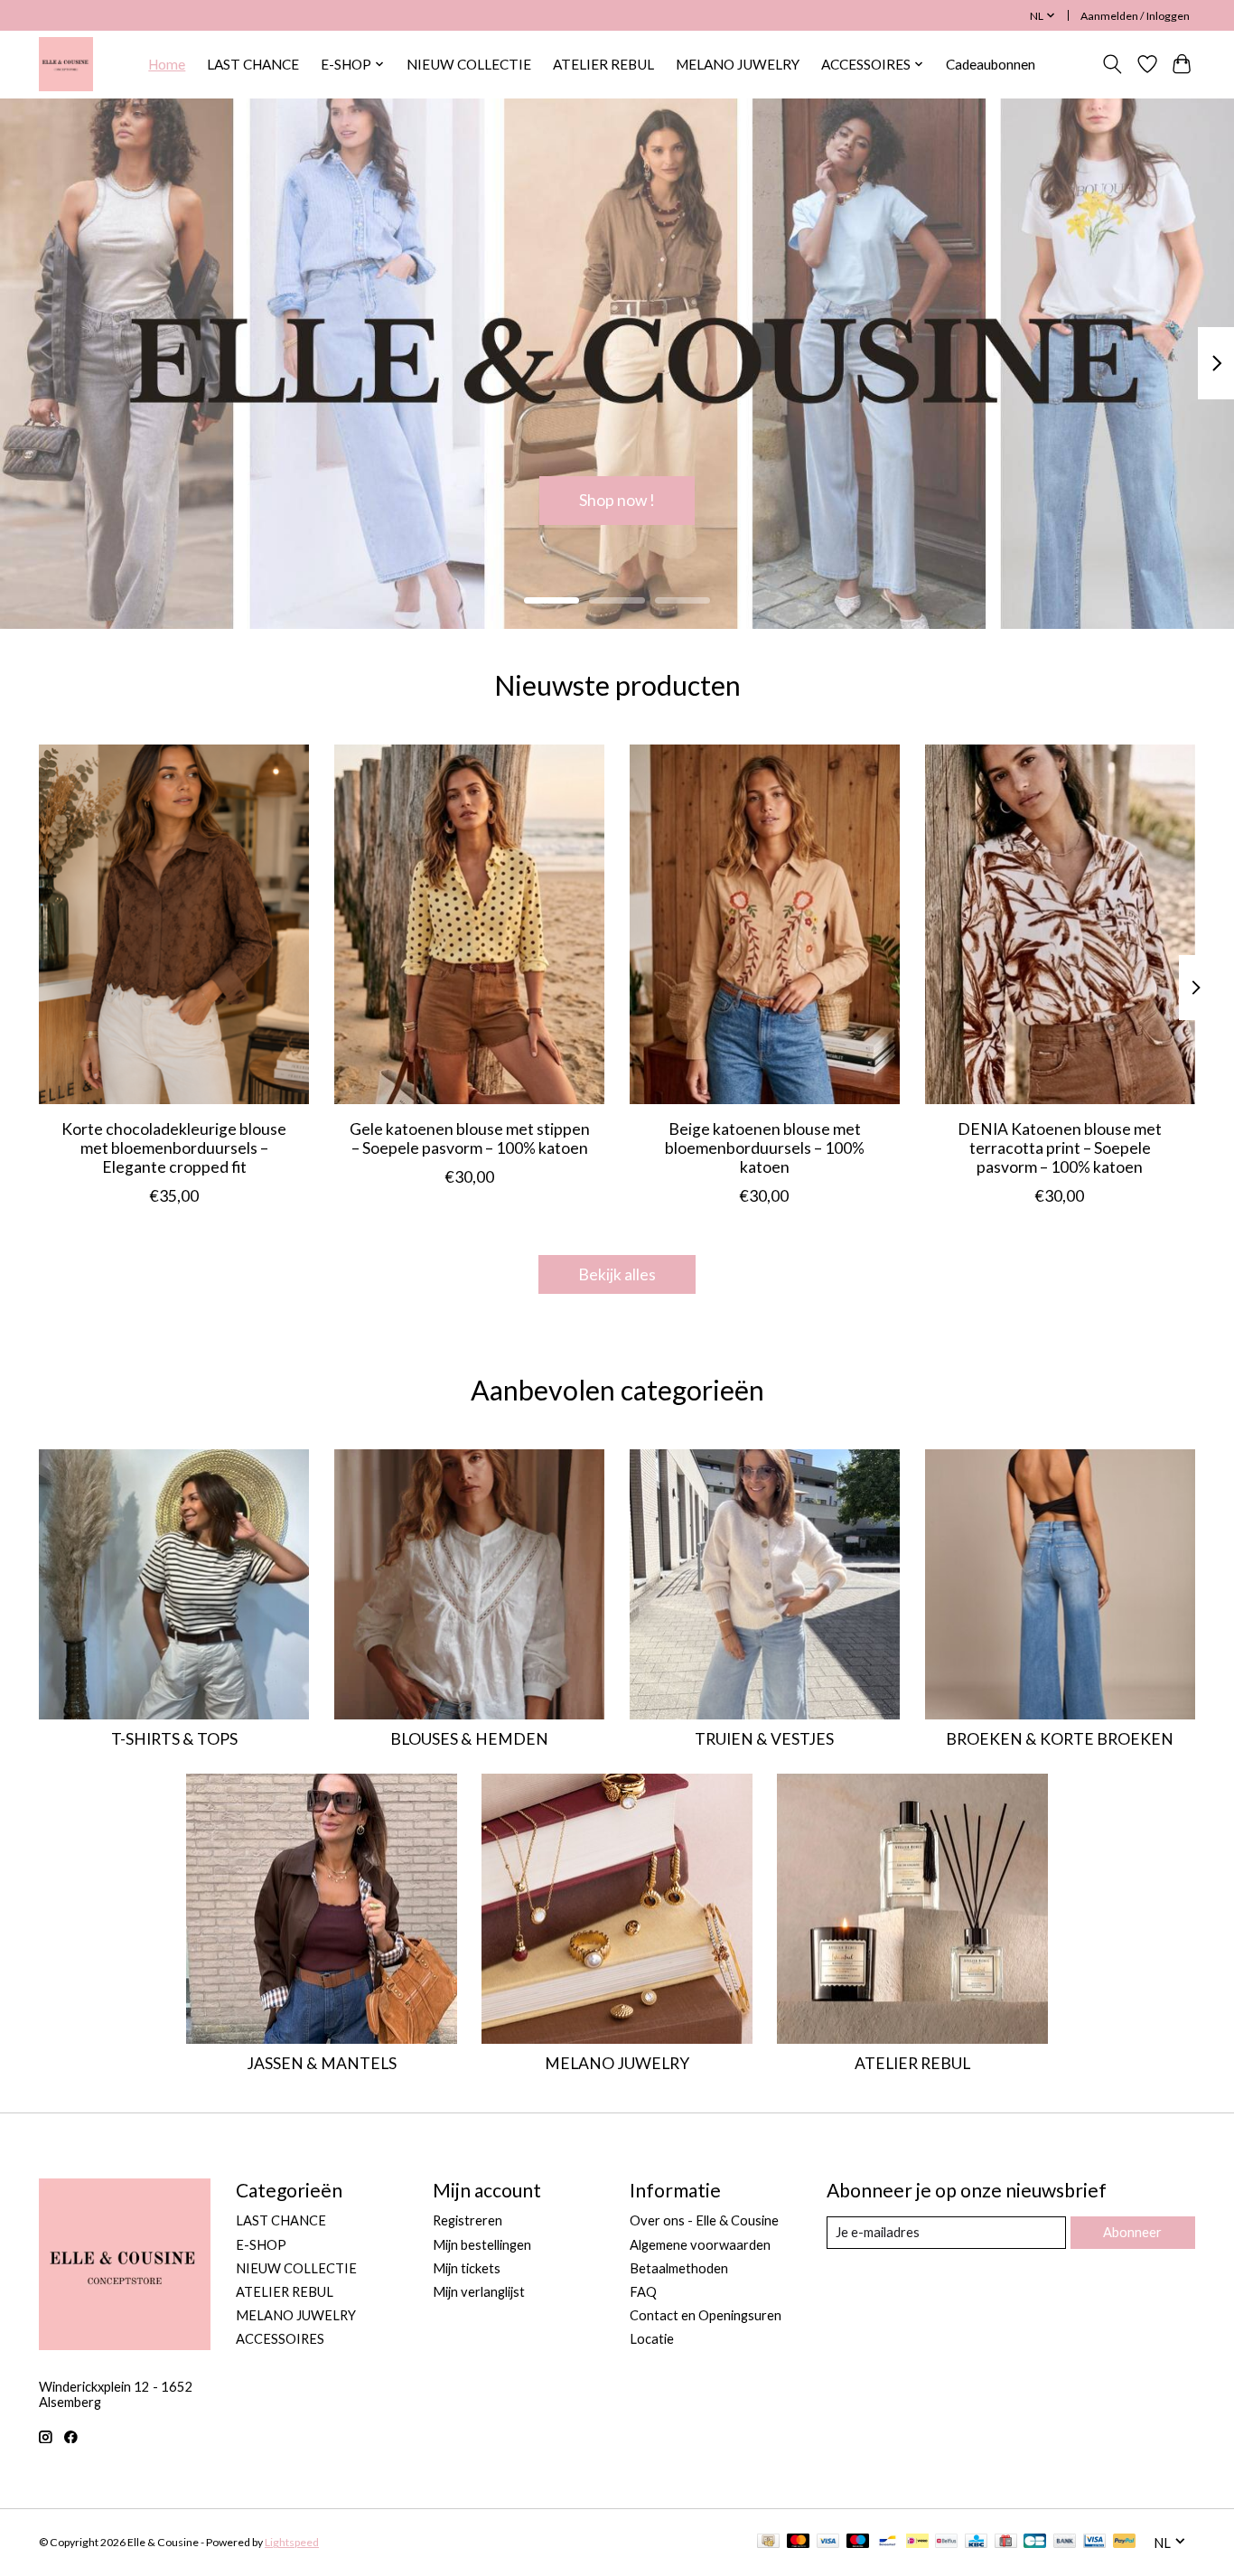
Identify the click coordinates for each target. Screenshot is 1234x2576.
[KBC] (976, 2542)
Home (167, 64)
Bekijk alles (617, 1274)
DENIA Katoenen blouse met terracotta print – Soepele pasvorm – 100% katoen (1060, 1148)
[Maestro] (858, 2542)
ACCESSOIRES (280, 2339)
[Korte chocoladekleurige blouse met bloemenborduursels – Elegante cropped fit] (174, 924)
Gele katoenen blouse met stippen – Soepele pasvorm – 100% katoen (470, 1138)
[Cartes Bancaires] (1035, 2542)
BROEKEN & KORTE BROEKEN (1060, 1739)
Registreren (467, 2220)
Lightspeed (292, 2542)
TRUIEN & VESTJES (764, 1739)
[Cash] (768, 2542)
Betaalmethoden (679, 2268)
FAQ (643, 2292)
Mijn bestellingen (482, 2245)
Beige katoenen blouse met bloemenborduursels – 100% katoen (765, 1148)
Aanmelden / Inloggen (1135, 16)
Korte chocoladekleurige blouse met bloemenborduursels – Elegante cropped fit (174, 1148)
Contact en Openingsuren (706, 2315)
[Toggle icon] (1112, 64)
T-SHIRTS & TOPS (174, 1739)
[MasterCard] (799, 2542)
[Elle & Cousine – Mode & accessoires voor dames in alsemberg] (66, 64)
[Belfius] (946, 2542)
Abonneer (1132, 2232)
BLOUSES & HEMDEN (469, 1739)
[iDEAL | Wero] (917, 2542)
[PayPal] (1125, 2542)
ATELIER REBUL (603, 64)
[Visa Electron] (1094, 2542)
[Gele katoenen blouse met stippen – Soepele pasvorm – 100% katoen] (469, 924)
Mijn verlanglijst (479, 2292)
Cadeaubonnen (991, 64)
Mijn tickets (467, 2268)
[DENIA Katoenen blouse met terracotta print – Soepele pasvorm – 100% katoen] (1060, 924)
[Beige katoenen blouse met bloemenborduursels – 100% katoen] (765, 924)
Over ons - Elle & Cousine (704, 2220)
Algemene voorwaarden (700, 2245)
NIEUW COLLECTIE (469, 64)
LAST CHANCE (253, 64)
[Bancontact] (888, 2542)
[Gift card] (1006, 2542)
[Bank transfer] (1065, 2542)
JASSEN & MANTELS (322, 2063)
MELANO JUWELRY (738, 64)
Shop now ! (617, 500)
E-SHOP (261, 2245)
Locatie (652, 2339)
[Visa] (828, 2542)
